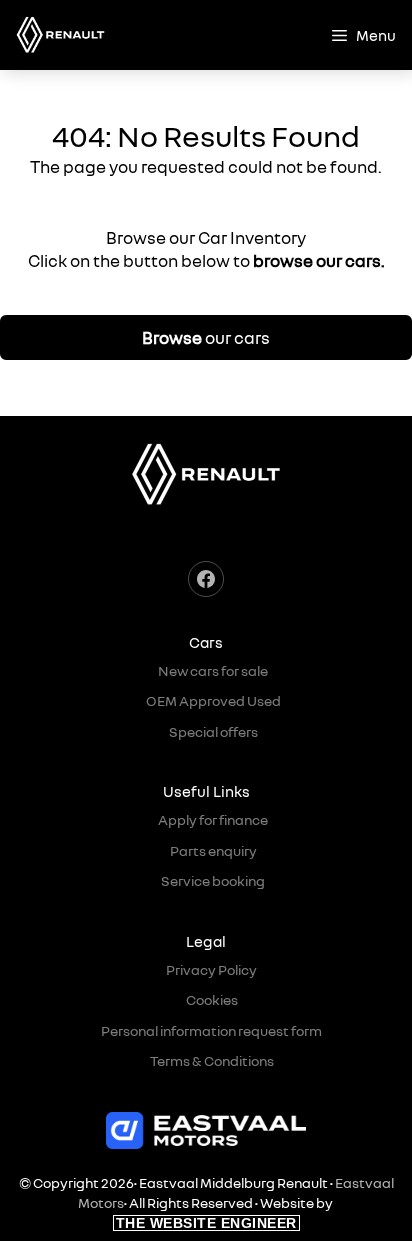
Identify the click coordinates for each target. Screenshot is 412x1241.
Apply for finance (213, 819)
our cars (206, 337)
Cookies (212, 999)
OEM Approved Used (213, 700)
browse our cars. (319, 260)
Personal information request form (211, 1030)
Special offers (213, 731)
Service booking (213, 880)
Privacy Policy (211, 969)
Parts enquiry (213, 850)
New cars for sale (213, 670)
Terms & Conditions (212, 1060)
